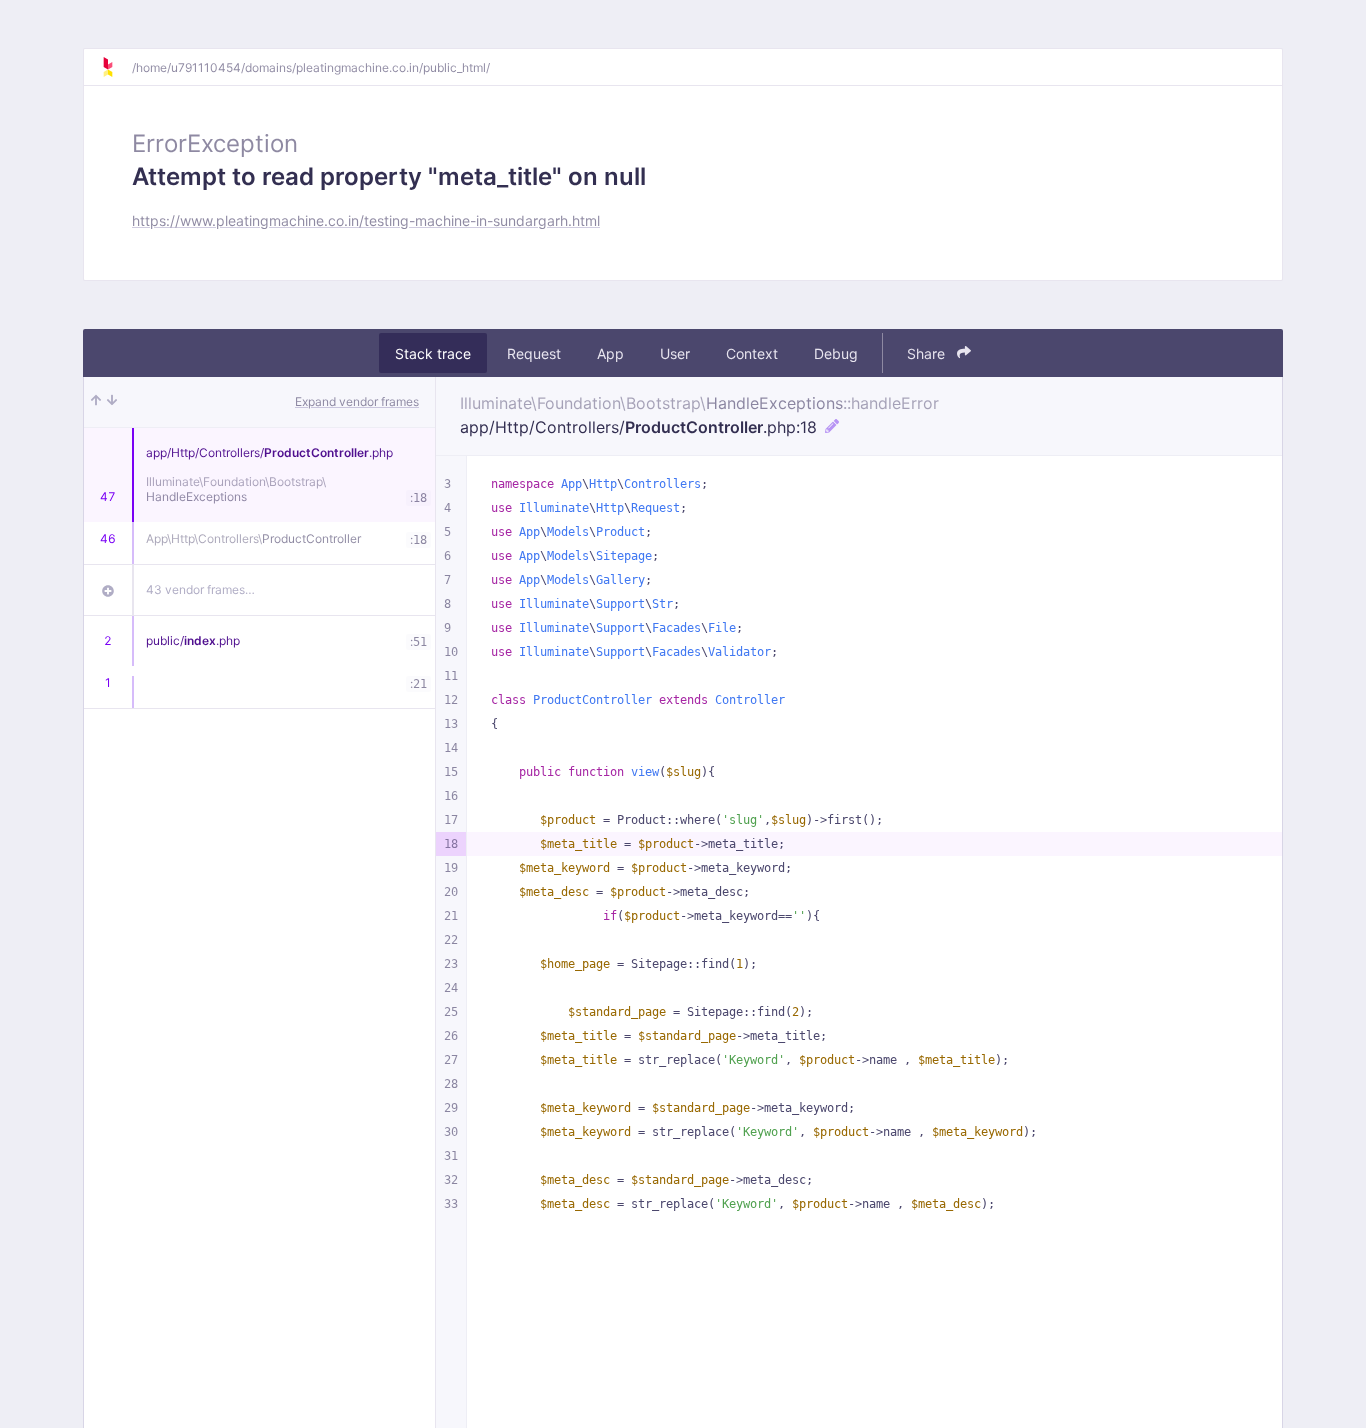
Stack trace (433, 353)
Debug (836, 353)
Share (928, 353)
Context (752, 353)
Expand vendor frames (357, 401)
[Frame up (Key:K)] (96, 402)
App (610, 353)
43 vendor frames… (200, 589)
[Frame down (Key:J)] (112, 402)
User (675, 353)
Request (534, 353)
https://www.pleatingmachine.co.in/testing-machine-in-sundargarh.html (366, 220)
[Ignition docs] (116, 67)
